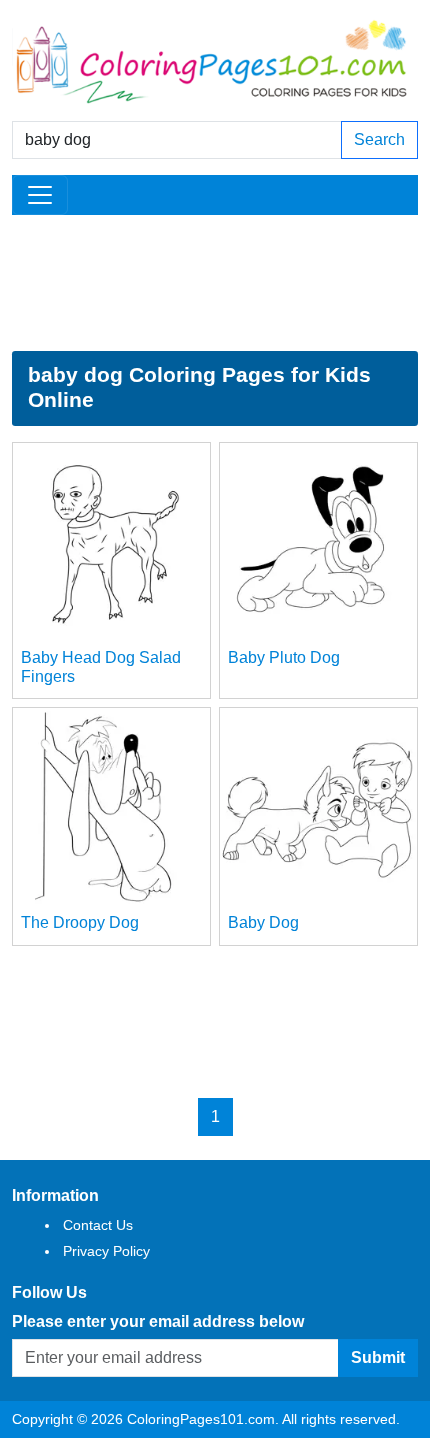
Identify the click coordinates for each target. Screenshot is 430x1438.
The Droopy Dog (80, 922)
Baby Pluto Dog (284, 657)
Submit (378, 1357)
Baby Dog (263, 922)
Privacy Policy (106, 1251)
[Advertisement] (215, 283)
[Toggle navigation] (40, 195)
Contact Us (98, 1225)
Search (379, 139)
